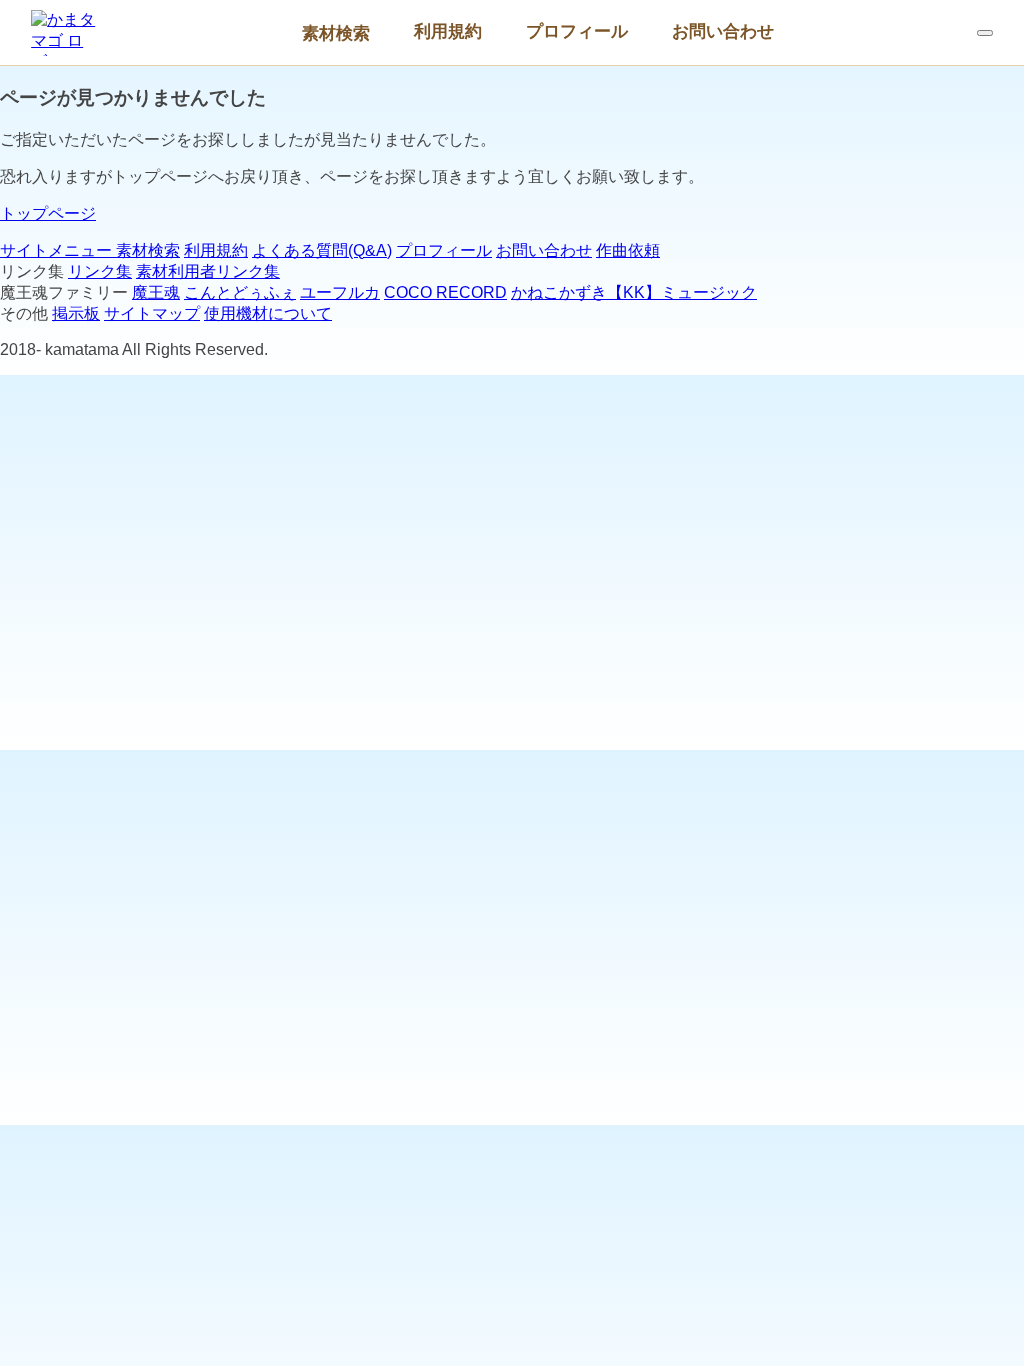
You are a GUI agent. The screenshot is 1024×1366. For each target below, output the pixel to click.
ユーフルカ (340, 292)
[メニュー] (985, 33)
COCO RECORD (445, 292)
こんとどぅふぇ (240, 292)
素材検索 (336, 33)
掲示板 (76, 313)
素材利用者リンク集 (208, 271)
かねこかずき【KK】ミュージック (634, 292)
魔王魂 (156, 292)
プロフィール (577, 31)
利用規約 (448, 31)
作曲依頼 (628, 250)
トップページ (48, 213)
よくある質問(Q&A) (322, 250)
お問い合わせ (723, 31)
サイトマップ (152, 313)
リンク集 (100, 271)
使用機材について (268, 313)
